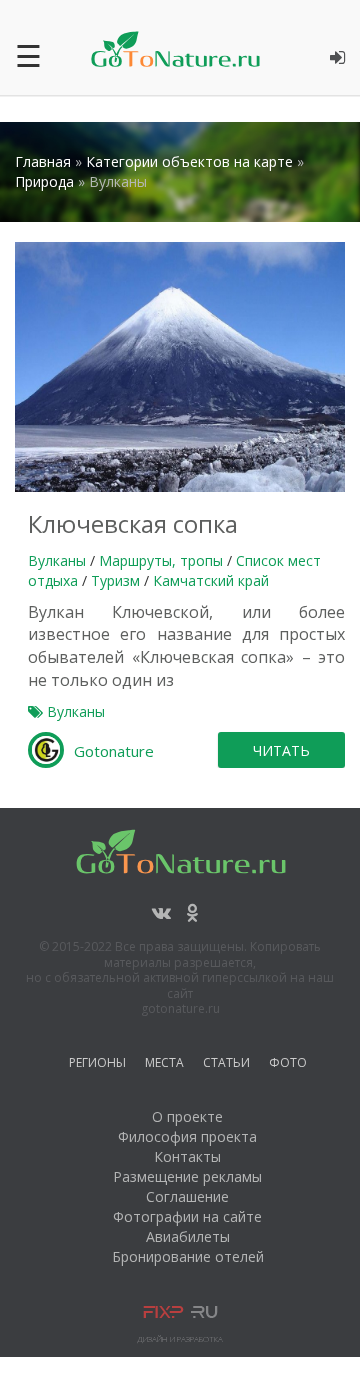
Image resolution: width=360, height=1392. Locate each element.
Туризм (115, 580)
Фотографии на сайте (187, 1216)
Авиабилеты (188, 1236)
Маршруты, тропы (161, 560)
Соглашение (187, 1196)
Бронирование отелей (188, 1256)
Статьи (226, 1065)
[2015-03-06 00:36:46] (180, 365)
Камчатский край (211, 580)
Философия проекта (187, 1136)
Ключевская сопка (133, 523)
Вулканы (57, 560)
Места (164, 1065)
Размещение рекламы (187, 1176)
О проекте (187, 1116)
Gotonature (114, 751)
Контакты (187, 1156)
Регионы (97, 1065)
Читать (281, 750)
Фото (288, 1065)
